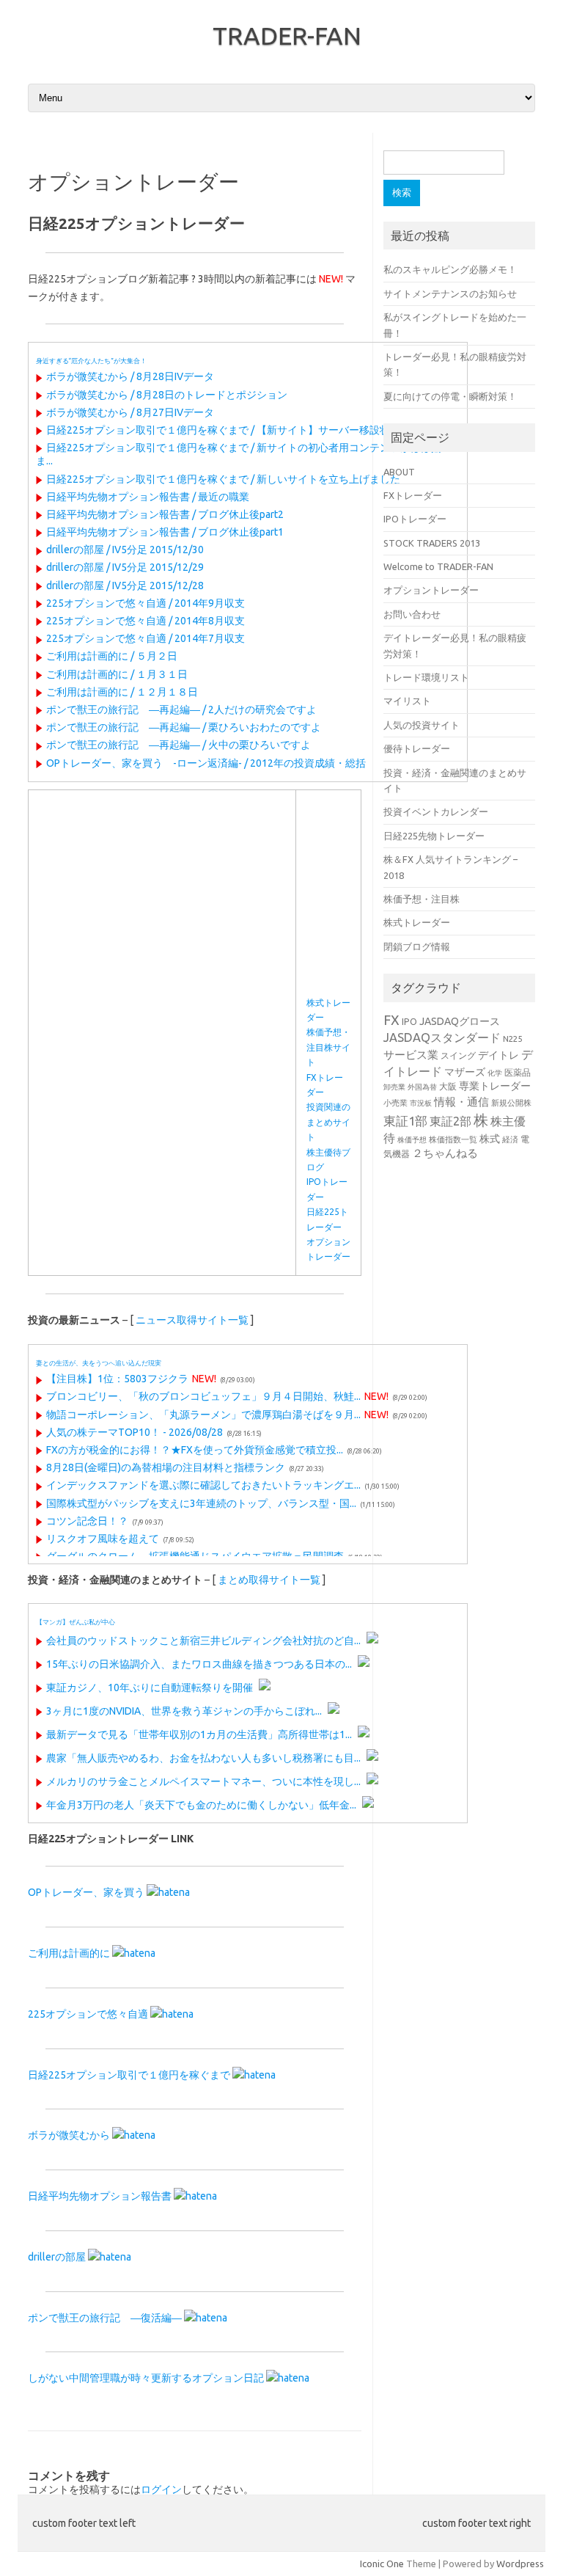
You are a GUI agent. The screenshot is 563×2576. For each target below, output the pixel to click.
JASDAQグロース (460, 1021)
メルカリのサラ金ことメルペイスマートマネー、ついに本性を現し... (203, 1781)
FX (391, 1020)
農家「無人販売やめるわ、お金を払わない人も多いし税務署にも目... (203, 1758)
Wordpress (520, 2564)
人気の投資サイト (422, 725)
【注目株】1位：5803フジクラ (117, 1379)
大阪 (448, 1086)
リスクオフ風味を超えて (103, 1539)
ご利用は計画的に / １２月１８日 (122, 692)
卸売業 (394, 1087)
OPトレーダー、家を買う (86, 1892)
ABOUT (399, 472)
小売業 (395, 1102)
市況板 (421, 1103)
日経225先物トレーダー (434, 836)
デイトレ (498, 1055)
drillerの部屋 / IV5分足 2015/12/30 (125, 550)
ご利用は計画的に (69, 1953)
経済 (510, 1139)
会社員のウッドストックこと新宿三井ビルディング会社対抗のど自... (203, 1641)
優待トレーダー (417, 748)
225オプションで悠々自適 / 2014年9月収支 (146, 603)
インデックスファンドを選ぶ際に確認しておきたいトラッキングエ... (203, 1485)
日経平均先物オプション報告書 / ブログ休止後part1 (165, 532)
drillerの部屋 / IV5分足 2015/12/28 (125, 585)
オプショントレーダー (431, 590)
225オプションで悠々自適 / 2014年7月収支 (146, 638)
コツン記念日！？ (87, 1521)
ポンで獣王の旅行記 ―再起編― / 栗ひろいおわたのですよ (184, 727)
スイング (458, 1055)
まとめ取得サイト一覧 (269, 1580)
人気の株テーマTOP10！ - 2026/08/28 (135, 1432)
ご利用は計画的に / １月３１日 (117, 674)
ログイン (161, 2489)
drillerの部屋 (57, 2257)
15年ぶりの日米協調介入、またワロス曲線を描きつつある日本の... (199, 1664)
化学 (495, 1073)
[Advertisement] (162, 903)
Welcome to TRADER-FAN (438, 566)
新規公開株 (511, 1102)
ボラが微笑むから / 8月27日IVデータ (130, 412)
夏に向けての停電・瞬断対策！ (450, 396)
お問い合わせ (412, 614)
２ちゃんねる (445, 1153)
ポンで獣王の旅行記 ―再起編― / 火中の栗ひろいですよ (179, 745)
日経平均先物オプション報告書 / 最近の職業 (148, 497)
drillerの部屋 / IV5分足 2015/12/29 (125, 567)
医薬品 (518, 1072)
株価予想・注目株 (422, 899)
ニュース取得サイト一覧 (192, 1320)
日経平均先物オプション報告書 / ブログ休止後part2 (165, 514)
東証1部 (405, 1121)
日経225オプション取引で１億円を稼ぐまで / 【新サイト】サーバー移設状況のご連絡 (244, 430)
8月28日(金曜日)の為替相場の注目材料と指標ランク (166, 1467)
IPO (409, 1021)
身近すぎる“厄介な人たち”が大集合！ (91, 361)
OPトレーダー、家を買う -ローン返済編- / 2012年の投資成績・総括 (206, 763)
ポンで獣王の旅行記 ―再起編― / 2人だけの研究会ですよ (181, 709)
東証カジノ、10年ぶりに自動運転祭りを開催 (150, 1687)
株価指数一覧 (453, 1139)
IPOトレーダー (415, 519)
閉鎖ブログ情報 (417, 946)
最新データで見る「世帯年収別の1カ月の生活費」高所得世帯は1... (199, 1734)
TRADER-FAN (287, 35)
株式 (490, 1139)
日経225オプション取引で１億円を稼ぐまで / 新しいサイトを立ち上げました (223, 479)
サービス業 (411, 1055)
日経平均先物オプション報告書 (100, 2196)
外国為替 (422, 1087)
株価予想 (412, 1140)
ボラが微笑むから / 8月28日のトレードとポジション (167, 395)
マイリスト (407, 701)
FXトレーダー (413, 495)
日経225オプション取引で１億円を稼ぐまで (129, 2075)
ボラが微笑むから (69, 2135)
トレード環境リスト (426, 677)
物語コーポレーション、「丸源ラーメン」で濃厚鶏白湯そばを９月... (203, 1415)
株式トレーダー (417, 922)
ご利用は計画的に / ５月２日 (112, 656)
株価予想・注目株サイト (328, 1047)
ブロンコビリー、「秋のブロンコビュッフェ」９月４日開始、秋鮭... (203, 1396)
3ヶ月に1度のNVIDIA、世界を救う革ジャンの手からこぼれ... (184, 1711)
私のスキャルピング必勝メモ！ (450, 269)
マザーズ (465, 1072)
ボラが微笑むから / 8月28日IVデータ (130, 376)
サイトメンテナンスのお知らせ (450, 293)
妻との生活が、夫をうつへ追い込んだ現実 (99, 1363)
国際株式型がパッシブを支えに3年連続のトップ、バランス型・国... (201, 1503)
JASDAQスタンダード (442, 1037)
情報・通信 (461, 1102)
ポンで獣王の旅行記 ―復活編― (105, 2318)
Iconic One (382, 2564)
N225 (512, 1039)
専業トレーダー (495, 1086)
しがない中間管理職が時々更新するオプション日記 (146, 2378)
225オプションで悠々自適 (88, 2014)
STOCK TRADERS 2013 (432, 543)
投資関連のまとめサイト (328, 1122)
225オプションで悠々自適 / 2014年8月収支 (146, 621)
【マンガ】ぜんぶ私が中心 (76, 1622)
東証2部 (450, 1121)
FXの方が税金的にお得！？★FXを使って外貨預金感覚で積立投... (195, 1450)
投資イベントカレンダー (436, 811)
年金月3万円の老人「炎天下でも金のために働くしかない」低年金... (201, 1805)
